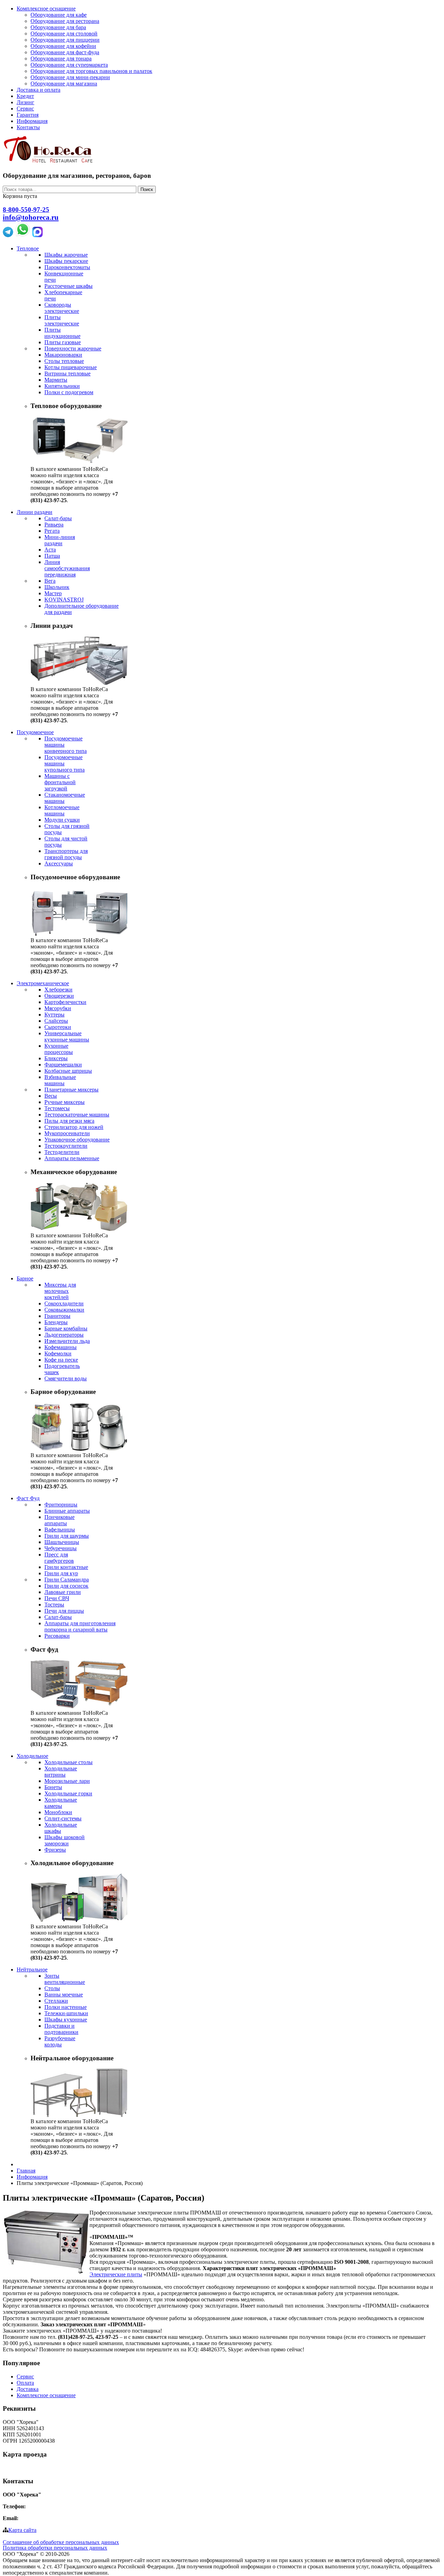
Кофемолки (58, 1353)
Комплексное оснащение (46, 9)
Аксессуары (59, 863)
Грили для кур (61, 1573)
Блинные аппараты (67, 1511)
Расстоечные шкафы (69, 286)
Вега (50, 581)
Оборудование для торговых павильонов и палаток (91, 71)
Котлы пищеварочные (71, 367)
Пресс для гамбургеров (59, 1558)
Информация (32, 121)
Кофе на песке (61, 1360)
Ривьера (54, 525)
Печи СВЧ (57, 1598)
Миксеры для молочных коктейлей (60, 1291)
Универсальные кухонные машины (67, 1036)
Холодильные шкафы (61, 1828)
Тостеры (54, 1605)
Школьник (57, 587)
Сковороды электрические (62, 308)
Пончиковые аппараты (59, 1520)
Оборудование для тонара (61, 59)
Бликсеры (56, 1058)
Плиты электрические (62, 320)
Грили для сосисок (66, 1586)
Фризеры (55, 1850)
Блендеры (56, 1322)
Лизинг (25, 102)
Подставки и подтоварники (61, 2029)
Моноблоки (58, 1812)
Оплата (25, 2383)
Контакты (28, 127)
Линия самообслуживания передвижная (67, 568)
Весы (51, 1096)
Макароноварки (63, 355)
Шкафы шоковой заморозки (65, 1840)
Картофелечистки (65, 1002)
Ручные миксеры (65, 1102)
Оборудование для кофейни (63, 46)
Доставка (28, 2389)
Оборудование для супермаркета (69, 65)
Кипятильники (62, 386)
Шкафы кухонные (66, 2020)
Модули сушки (62, 820)
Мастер (53, 593)
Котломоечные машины (62, 810)
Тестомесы (57, 1108)
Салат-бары (58, 518)
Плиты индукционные (62, 333)
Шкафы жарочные (66, 255)
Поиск (147, 189)
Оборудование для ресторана (65, 21)
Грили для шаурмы (67, 1536)
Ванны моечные (64, 1995)
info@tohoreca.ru (31, 217)
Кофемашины (61, 1347)
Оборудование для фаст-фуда (65, 52)
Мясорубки (58, 1008)
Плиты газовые (63, 342)
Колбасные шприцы (68, 1071)
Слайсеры (56, 1021)
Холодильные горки (68, 1793)
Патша (52, 556)
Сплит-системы (63, 1818)
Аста (50, 550)
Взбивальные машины (60, 1080)
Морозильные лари (67, 1781)
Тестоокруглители (66, 1146)
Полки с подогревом (69, 392)
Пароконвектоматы (67, 267)
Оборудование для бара (58, 27)
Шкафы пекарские (66, 261)
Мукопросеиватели (67, 1133)
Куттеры (54, 1015)
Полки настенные (66, 2007)
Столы (52, 1988)
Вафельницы (60, 1530)
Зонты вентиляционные (65, 1979)
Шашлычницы (62, 1542)
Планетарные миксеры (71, 1090)
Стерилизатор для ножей (74, 1127)
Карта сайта (22, 2530)
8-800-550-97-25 (26, 210)
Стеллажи (56, 2001)
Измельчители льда (67, 1341)
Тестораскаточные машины (77, 1115)
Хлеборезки (58, 990)
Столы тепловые (64, 361)
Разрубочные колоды (60, 2041)
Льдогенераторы (64, 1335)
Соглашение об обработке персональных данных (61, 2542)
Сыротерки (58, 1027)
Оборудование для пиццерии (65, 40)
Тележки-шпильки (66, 2013)
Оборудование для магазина (64, 84)
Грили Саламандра (67, 1580)
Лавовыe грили (63, 1592)
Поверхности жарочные (73, 348)
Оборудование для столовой (64, 34)
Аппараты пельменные (72, 1158)
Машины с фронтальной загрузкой (60, 782)
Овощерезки (59, 996)
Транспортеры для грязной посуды (66, 854)
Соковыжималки (64, 1310)
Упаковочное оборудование (77, 1140)
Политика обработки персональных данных (55, 2548)
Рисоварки (57, 1636)
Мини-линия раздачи (60, 540)
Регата (52, 531)
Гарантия (28, 115)
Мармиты (56, 380)
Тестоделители (62, 1152)
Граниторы (57, 1316)
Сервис (25, 109)
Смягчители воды (66, 1378)
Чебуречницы (61, 1548)
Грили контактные (66, 1567)
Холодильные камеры (61, 1803)
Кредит (25, 96)
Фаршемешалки (63, 1065)
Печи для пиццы (64, 1611)
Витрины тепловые (67, 373)
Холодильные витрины (61, 1772)
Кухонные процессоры (59, 1049)
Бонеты (53, 1787)
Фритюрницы (61, 1505)
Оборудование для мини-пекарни (70, 77)
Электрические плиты (116, 2274)
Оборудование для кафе (59, 15)
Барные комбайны (66, 1328)
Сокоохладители (64, 1303)
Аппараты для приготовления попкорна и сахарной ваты (80, 1626)
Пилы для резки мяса (69, 1121)
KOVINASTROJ (64, 600)
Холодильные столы (69, 1762)
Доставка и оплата (39, 90)
